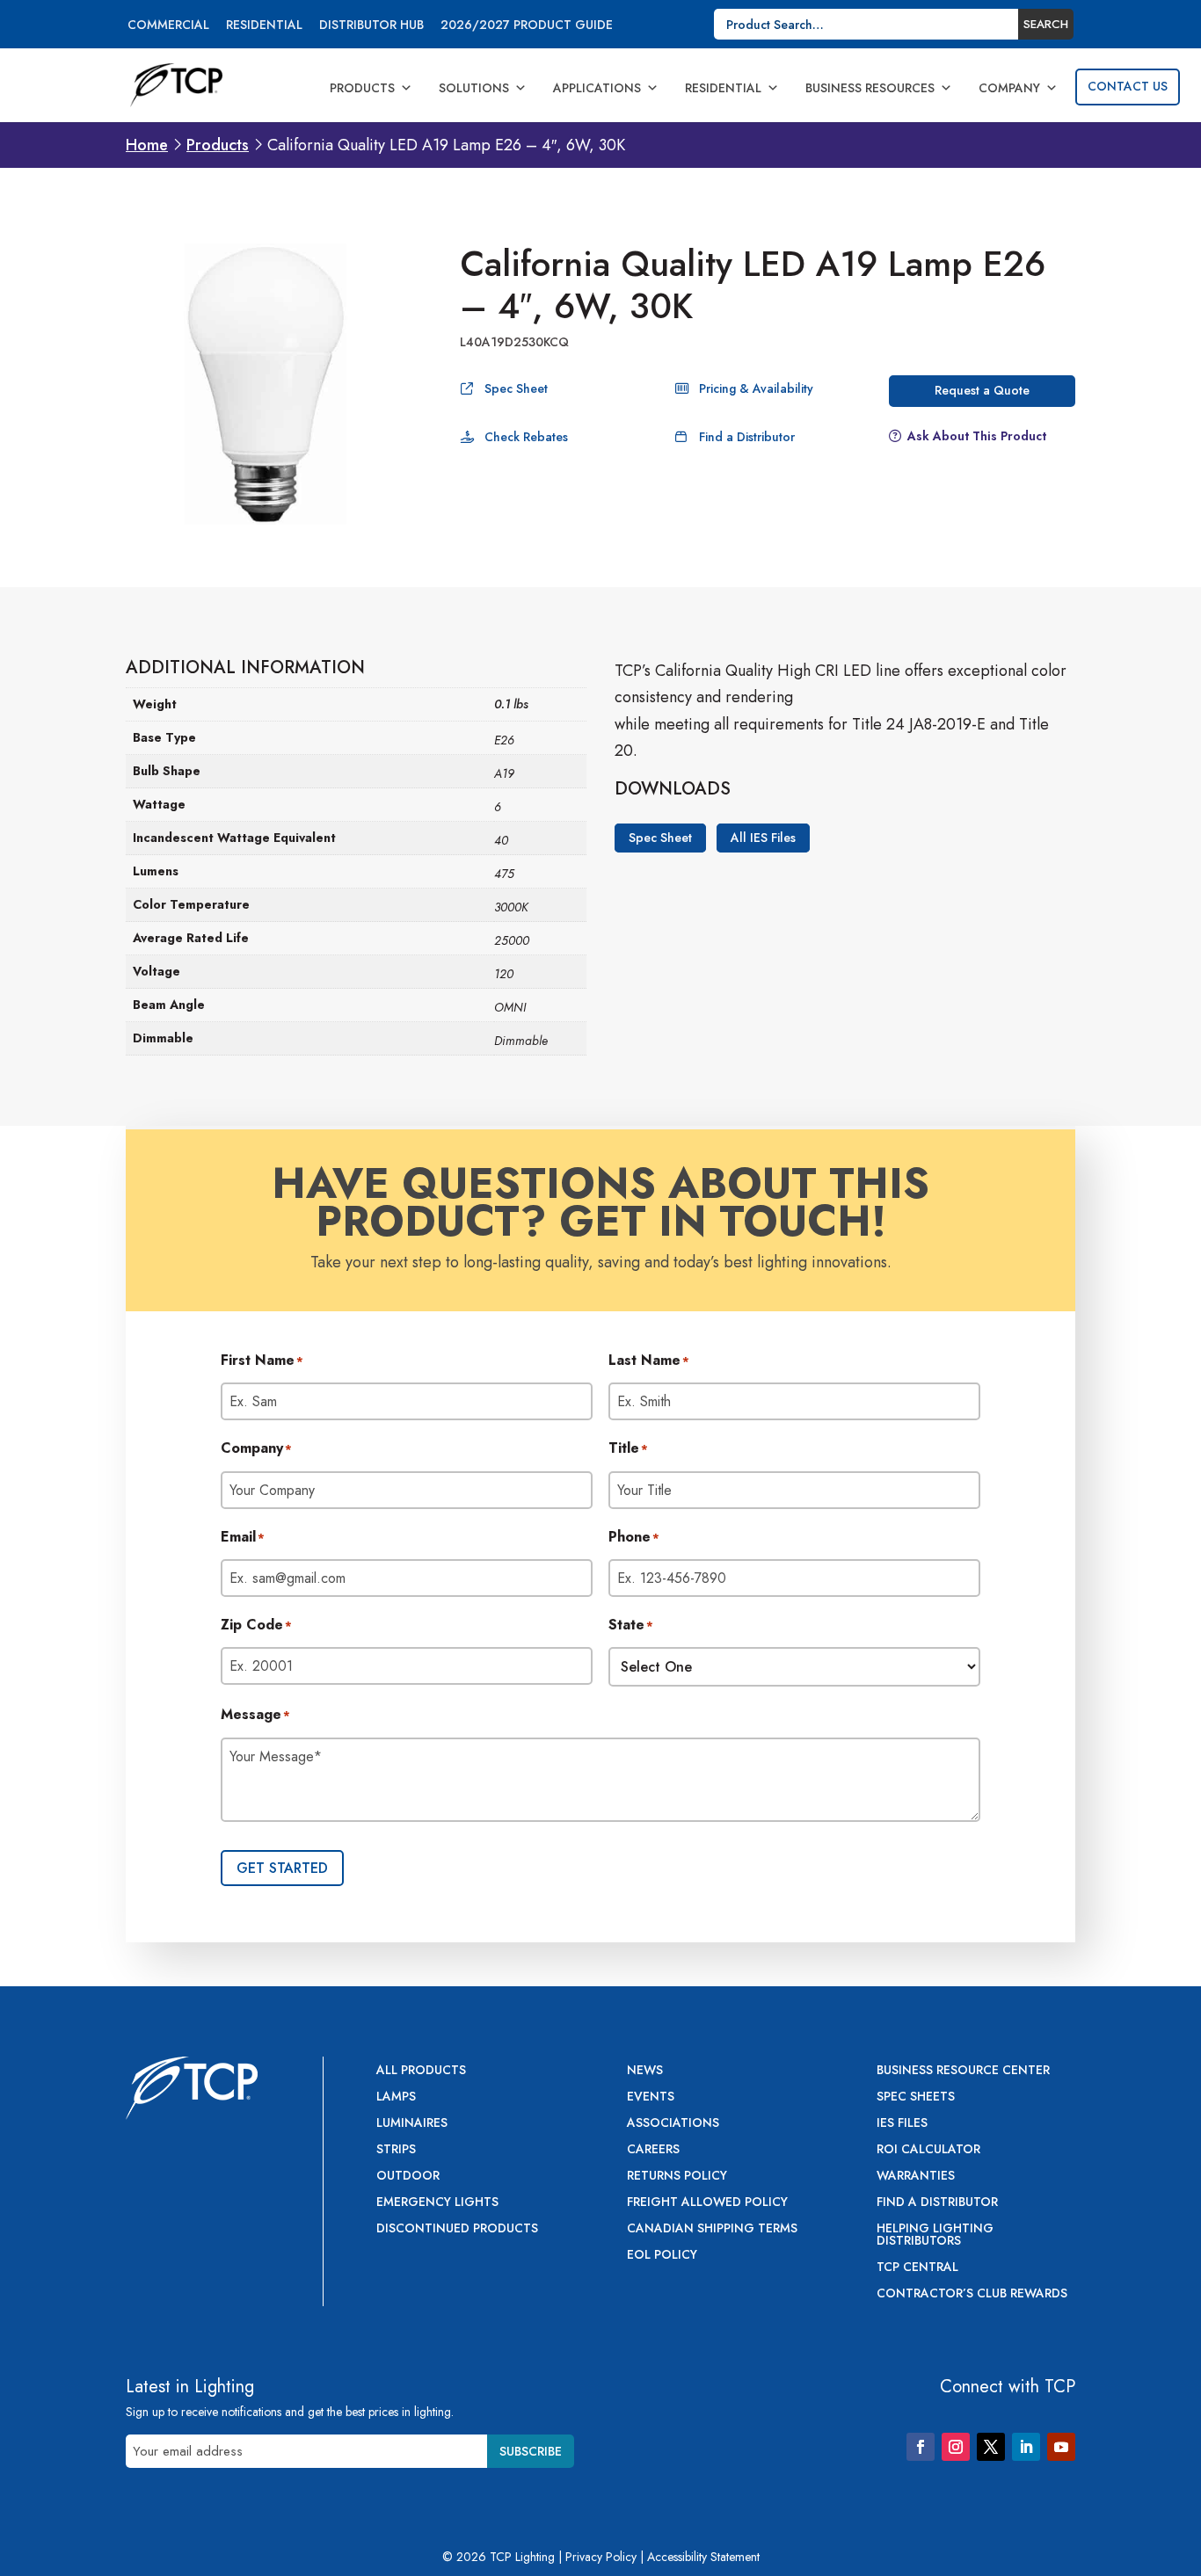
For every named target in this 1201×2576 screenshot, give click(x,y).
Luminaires (412, 2124)
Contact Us (1128, 86)
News (645, 2071)
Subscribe (531, 2451)
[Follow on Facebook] (921, 2447)
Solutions (474, 88)
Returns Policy (677, 2177)
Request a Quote (982, 390)
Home (147, 145)
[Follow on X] (991, 2447)
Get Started (282, 1868)
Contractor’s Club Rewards (972, 2294)
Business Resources (870, 88)
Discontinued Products (457, 2229)
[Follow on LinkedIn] (1026, 2447)
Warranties (916, 2177)
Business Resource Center (963, 2071)
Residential (264, 26)
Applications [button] (597, 88)
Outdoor (408, 2177)
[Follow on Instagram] (956, 2447)
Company (1009, 88)
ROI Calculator (928, 2150)
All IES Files (763, 838)
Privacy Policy (601, 2557)
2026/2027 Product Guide (527, 26)
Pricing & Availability (756, 388)
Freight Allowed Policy (707, 2203)
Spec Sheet (516, 388)
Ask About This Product (977, 436)
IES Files (902, 2124)
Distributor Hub (371, 26)
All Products (421, 2071)
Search (1046, 24)
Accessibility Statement (703, 2557)
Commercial (168, 26)
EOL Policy (662, 2256)
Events (651, 2097)
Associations (673, 2124)
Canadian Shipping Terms (712, 2229)
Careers (653, 2150)
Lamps (396, 2097)
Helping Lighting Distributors (935, 2235)
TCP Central (917, 2268)
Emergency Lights (437, 2203)
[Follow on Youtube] (1061, 2447)
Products (362, 88)
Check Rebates (526, 437)
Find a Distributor (747, 437)
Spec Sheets (916, 2097)
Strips (396, 2150)
